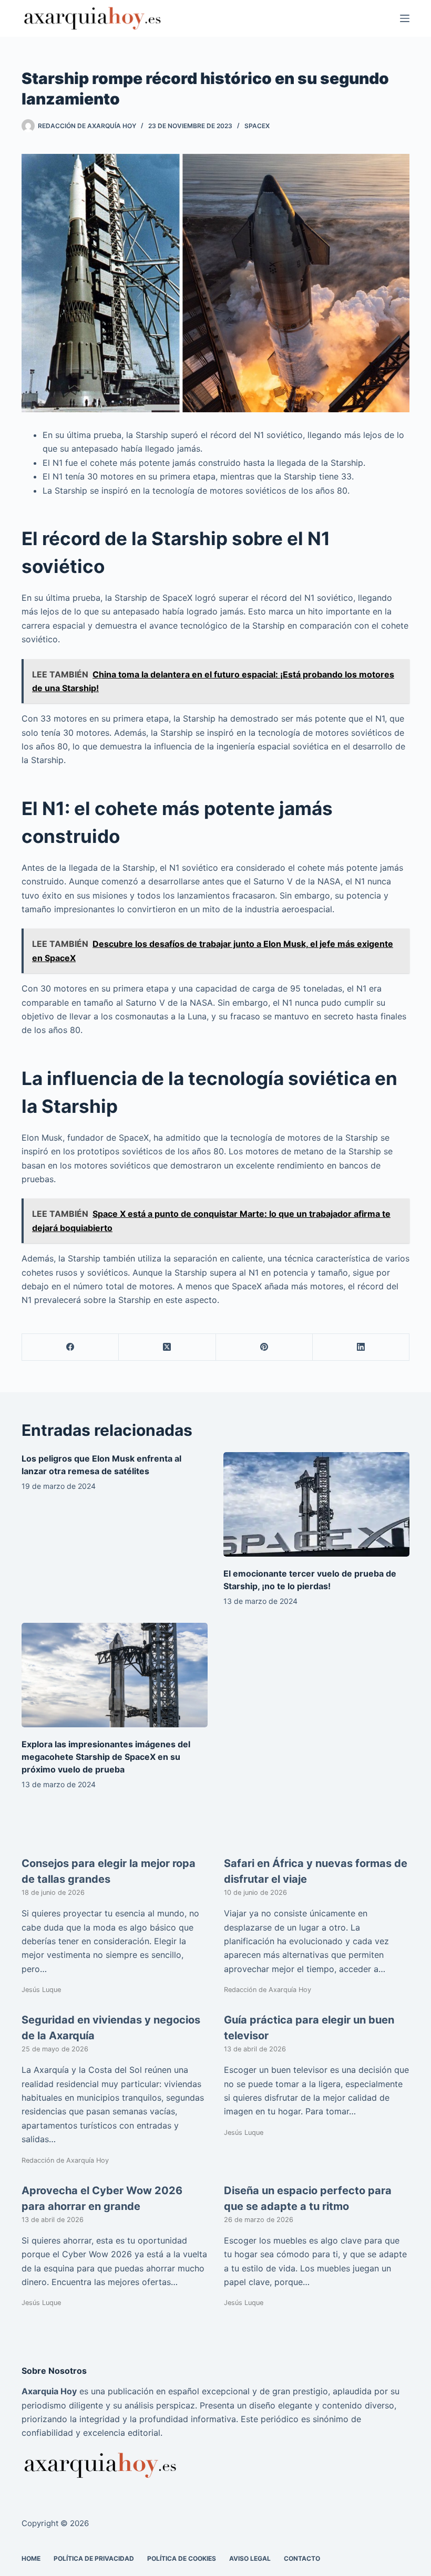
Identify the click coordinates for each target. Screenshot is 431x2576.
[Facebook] (70, 1347)
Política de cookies (182, 2558)
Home (31, 2558)
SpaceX (257, 126)
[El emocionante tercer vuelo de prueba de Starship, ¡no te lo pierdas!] (316, 1504)
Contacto (302, 2558)
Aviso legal (250, 2558)
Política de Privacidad (94, 2558)
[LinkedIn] (361, 1347)
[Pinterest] (264, 1347)
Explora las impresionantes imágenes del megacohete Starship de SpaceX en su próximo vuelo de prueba (106, 1757)
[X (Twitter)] (167, 1347)
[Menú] (405, 18)
